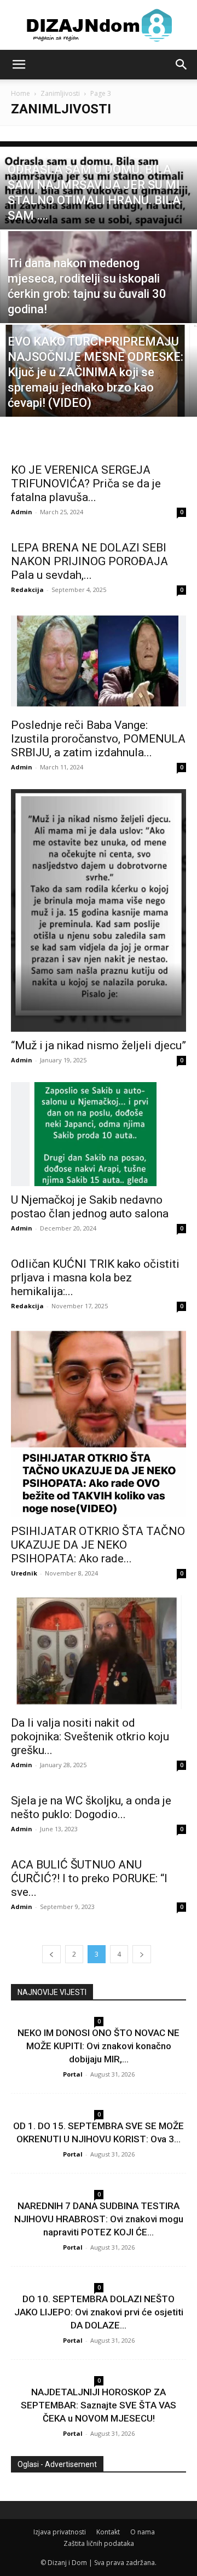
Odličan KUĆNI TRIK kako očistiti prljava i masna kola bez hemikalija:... (95, 1278)
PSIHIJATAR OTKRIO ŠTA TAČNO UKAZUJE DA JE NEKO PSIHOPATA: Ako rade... (98, 1545)
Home (21, 93)
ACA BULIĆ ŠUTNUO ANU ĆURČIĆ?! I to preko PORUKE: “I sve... (89, 1878)
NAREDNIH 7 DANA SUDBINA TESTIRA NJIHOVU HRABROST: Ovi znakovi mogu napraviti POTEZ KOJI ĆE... (99, 2219)
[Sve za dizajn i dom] (99, 25)
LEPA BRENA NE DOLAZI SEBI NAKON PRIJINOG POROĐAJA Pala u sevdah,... (89, 561)
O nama (143, 2532)
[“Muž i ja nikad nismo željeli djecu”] (99, 910)
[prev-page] (51, 1954)
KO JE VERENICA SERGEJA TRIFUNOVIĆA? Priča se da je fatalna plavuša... (86, 484)
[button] (19, 65)
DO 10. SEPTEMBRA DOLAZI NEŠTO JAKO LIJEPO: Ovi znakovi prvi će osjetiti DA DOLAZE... (99, 2312)
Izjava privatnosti (60, 2532)
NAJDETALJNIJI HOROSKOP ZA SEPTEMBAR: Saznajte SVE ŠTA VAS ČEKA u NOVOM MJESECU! (99, 2405)
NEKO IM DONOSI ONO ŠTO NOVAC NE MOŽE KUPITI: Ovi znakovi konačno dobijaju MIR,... (99, 2046)
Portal (73, 2074)
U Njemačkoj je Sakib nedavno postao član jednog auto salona (90, 1207)
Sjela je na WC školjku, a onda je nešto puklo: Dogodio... (91, 1807)
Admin (22, 512)
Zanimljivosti (60, 93)
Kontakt (108, 2532)
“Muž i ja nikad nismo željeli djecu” (99, 1045)
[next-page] (142, 1954)
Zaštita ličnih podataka (99, 2543)
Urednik (24, 1573)
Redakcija (27, 590)
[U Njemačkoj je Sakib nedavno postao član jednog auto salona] (99, 1134)
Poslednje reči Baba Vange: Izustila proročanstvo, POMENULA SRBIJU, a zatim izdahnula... (98, 739)
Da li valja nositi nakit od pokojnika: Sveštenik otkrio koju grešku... (90, 1737)
